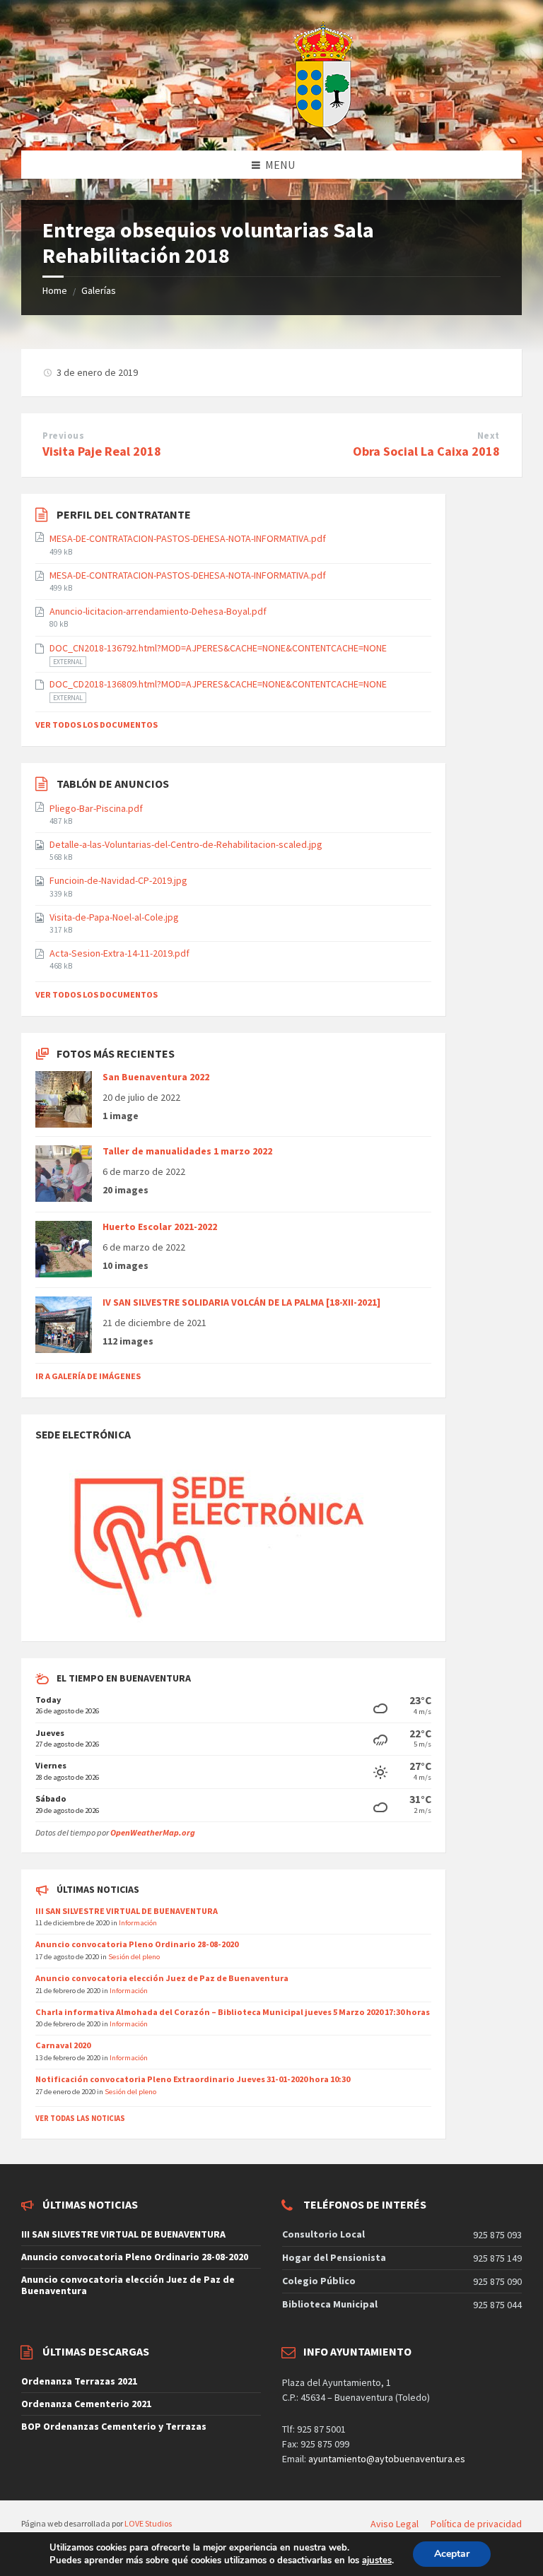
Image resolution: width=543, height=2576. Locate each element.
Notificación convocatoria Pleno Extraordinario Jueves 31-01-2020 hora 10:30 (193, 2079)
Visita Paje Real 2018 (102, 451)
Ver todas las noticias (80, 2118)
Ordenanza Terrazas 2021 (79, 2381)
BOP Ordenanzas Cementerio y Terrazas (114, 2426)
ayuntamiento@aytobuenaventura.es (387, 2459)
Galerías (99, 290)
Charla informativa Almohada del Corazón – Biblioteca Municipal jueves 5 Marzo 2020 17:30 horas (233, 2012)
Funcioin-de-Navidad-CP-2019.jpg (118, 880)
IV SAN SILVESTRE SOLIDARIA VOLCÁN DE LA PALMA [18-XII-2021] (241, 1302)
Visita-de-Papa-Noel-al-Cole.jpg (114, 917)
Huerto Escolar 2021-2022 (160, 1227)
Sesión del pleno (134, 1956)
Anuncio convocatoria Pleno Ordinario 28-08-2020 (137, 1944)
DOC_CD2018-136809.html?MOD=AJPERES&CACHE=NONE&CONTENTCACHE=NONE (218, 684)
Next (489, 436)
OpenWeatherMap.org (153, 1832)
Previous (63, 436)
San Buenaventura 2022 (156, 1077)
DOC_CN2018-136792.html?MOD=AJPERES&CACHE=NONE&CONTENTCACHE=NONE (218, 648)
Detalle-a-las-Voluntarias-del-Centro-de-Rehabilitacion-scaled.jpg (186, 844)
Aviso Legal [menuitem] (395, 2524)
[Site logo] (288, 123)
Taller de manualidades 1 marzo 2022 (187, 1151)
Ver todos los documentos (97, 725)
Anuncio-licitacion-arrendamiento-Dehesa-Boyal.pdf (158, 611)
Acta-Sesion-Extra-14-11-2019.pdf (119, 953)
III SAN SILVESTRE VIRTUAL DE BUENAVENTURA (127, 1911)
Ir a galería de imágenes (88, 1376)
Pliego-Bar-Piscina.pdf (96, 808)
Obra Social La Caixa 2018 (426, 451)
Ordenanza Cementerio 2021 (86, 2404)
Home (55, 290)
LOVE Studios (148, 2523)
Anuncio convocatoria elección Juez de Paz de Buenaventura (162, 1978)
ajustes (377, 2560)
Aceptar (452, 2554)
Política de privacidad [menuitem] (476, 2524)
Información (138, 1922)
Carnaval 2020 (63, 2045)
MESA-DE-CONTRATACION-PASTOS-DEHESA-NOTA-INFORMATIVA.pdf (188, 538)
